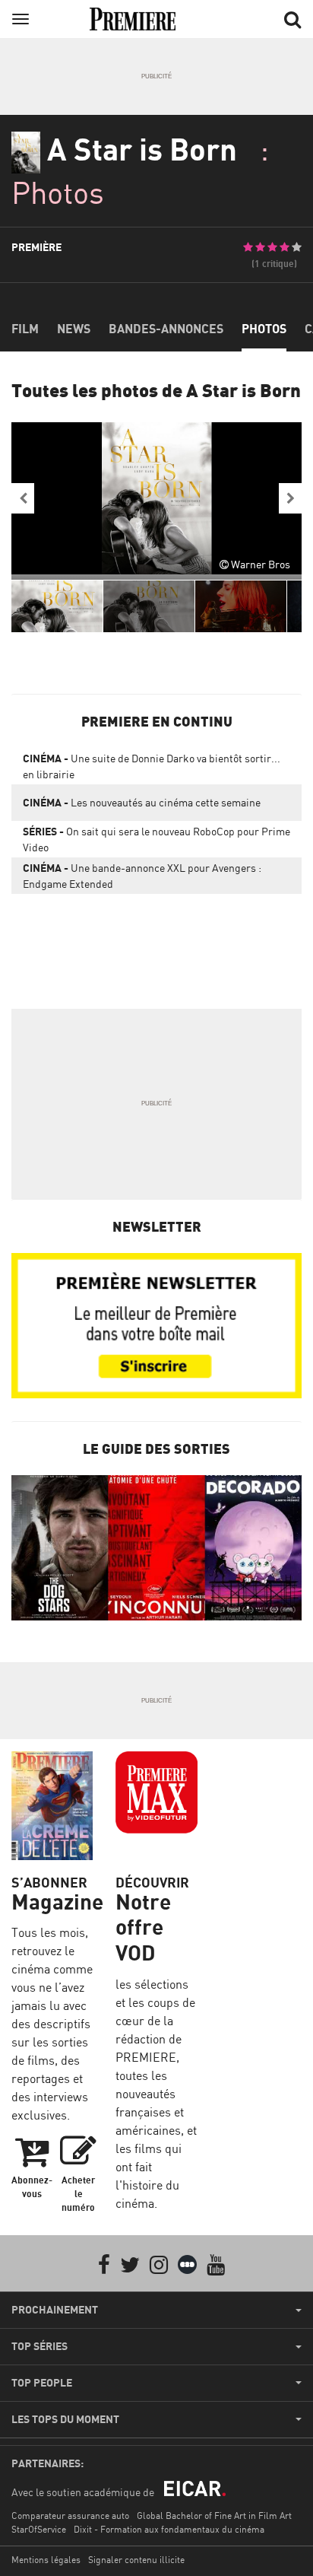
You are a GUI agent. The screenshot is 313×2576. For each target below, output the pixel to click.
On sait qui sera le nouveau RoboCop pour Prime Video (156, 839)
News (74, 329)
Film (25, 329)
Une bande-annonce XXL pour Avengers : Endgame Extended (142, 876)
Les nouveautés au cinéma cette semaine (142, 802)
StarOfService (39, 2529)
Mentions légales (46, 2560)
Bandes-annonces (166, 329)
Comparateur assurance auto (70, 2516)
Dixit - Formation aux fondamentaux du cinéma (169, 2529)
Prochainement (55, 2310)
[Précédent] (23, 498)
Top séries (40, 2346)
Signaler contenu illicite (136, 2560)
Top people (42, 2383)
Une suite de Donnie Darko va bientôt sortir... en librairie (152, 766)
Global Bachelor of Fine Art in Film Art (214, 2516)
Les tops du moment (65, 2419)
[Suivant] (290, 498)
